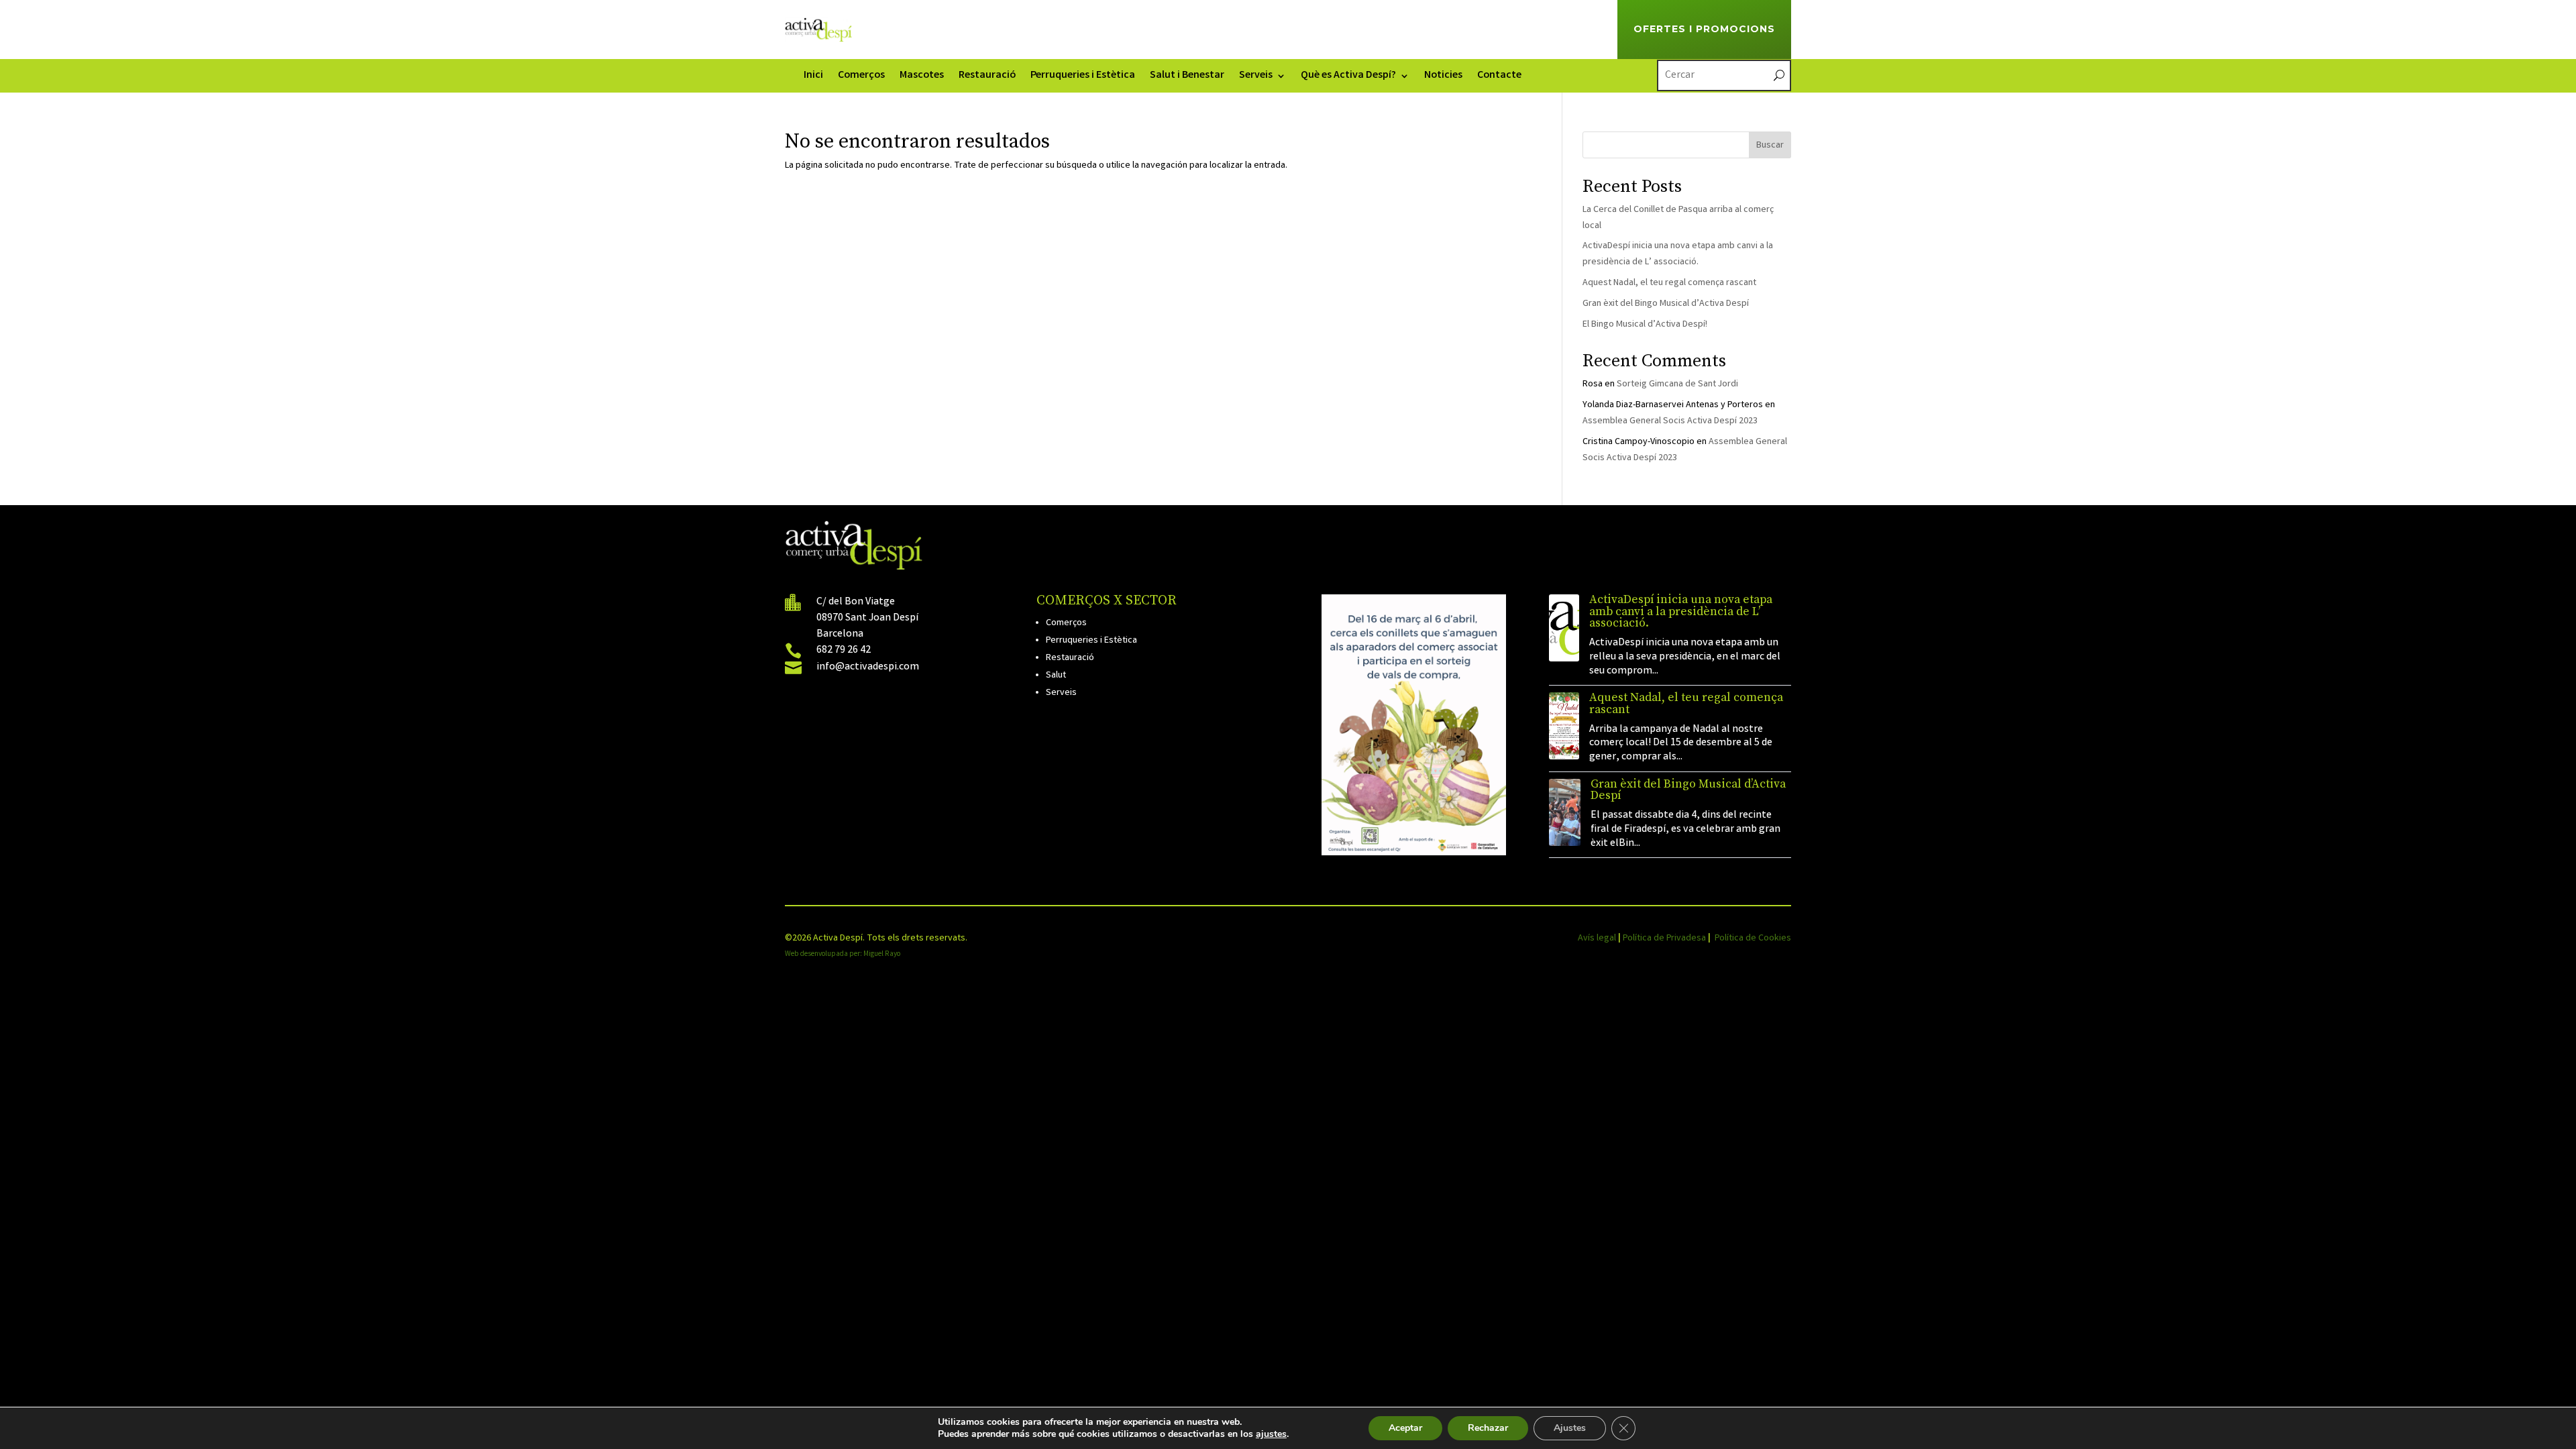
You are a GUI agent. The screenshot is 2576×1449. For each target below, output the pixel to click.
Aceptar (1405, 1428)
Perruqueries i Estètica (1083, 77)
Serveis (1256, 77)
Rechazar (1488, 1428)
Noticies (1443, 77)
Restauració (987, 77)
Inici (813, 77)
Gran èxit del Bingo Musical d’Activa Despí (1666, 304)
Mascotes (922, 77)
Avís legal (1597, 938)
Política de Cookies (1753, 938)
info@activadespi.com (868, 667)
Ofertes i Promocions (1704, 29)
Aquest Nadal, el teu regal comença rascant (1669, 283)
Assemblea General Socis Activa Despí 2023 (1670, 421)
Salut (1056, 676)
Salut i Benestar (1187, 77)
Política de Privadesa (1664, 938)
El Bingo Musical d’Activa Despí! (1645, 325)
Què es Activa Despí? (1348, 77)
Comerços (861, 77)
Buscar (1770, 146)
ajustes (1271, 1434)
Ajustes (1570, 1428)
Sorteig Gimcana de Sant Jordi (1677, 384)
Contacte (1499, 77)
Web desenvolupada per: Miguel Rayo (843, 955)
